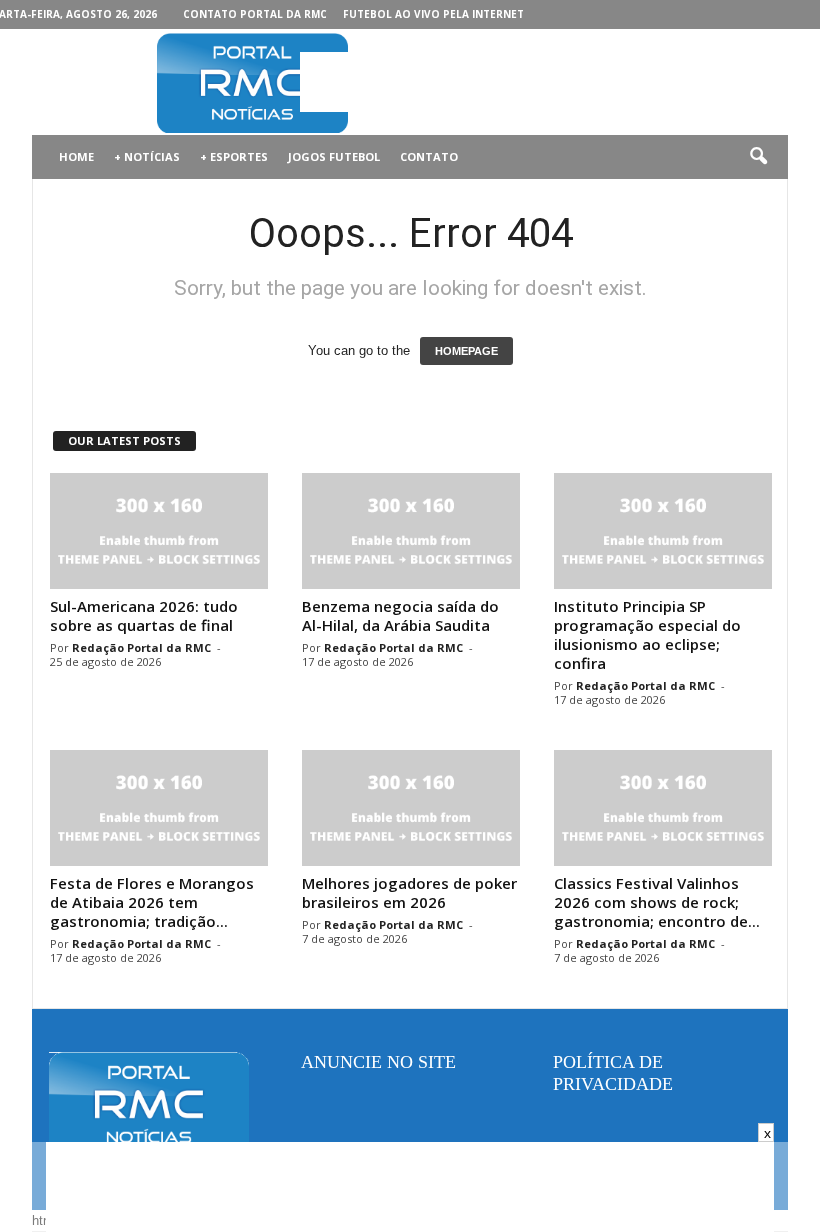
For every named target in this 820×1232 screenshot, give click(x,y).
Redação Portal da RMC (141, 647)
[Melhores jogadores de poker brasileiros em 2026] (411, 808)
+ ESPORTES (234, 156)
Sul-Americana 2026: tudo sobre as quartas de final (144, 615)
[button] (758, 157)
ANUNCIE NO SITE (378, 1062)
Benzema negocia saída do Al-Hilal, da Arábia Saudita (400, 615)
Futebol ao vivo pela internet (433, 14)
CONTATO (429, 156)
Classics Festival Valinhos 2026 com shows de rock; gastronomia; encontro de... (657, 902)
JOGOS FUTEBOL (334, 156)
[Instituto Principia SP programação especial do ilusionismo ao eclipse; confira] (663, 531)
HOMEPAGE (466, 351)
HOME (76, 156)
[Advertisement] (534, 82)
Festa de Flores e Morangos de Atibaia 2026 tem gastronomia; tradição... (152, 902)
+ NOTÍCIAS (147, 156)
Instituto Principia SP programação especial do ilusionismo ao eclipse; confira (647, 634)
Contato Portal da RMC (255, 14)
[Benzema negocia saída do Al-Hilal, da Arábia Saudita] (411, 531)
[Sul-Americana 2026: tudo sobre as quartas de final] (159, 531)
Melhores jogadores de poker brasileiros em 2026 (409, 892)
